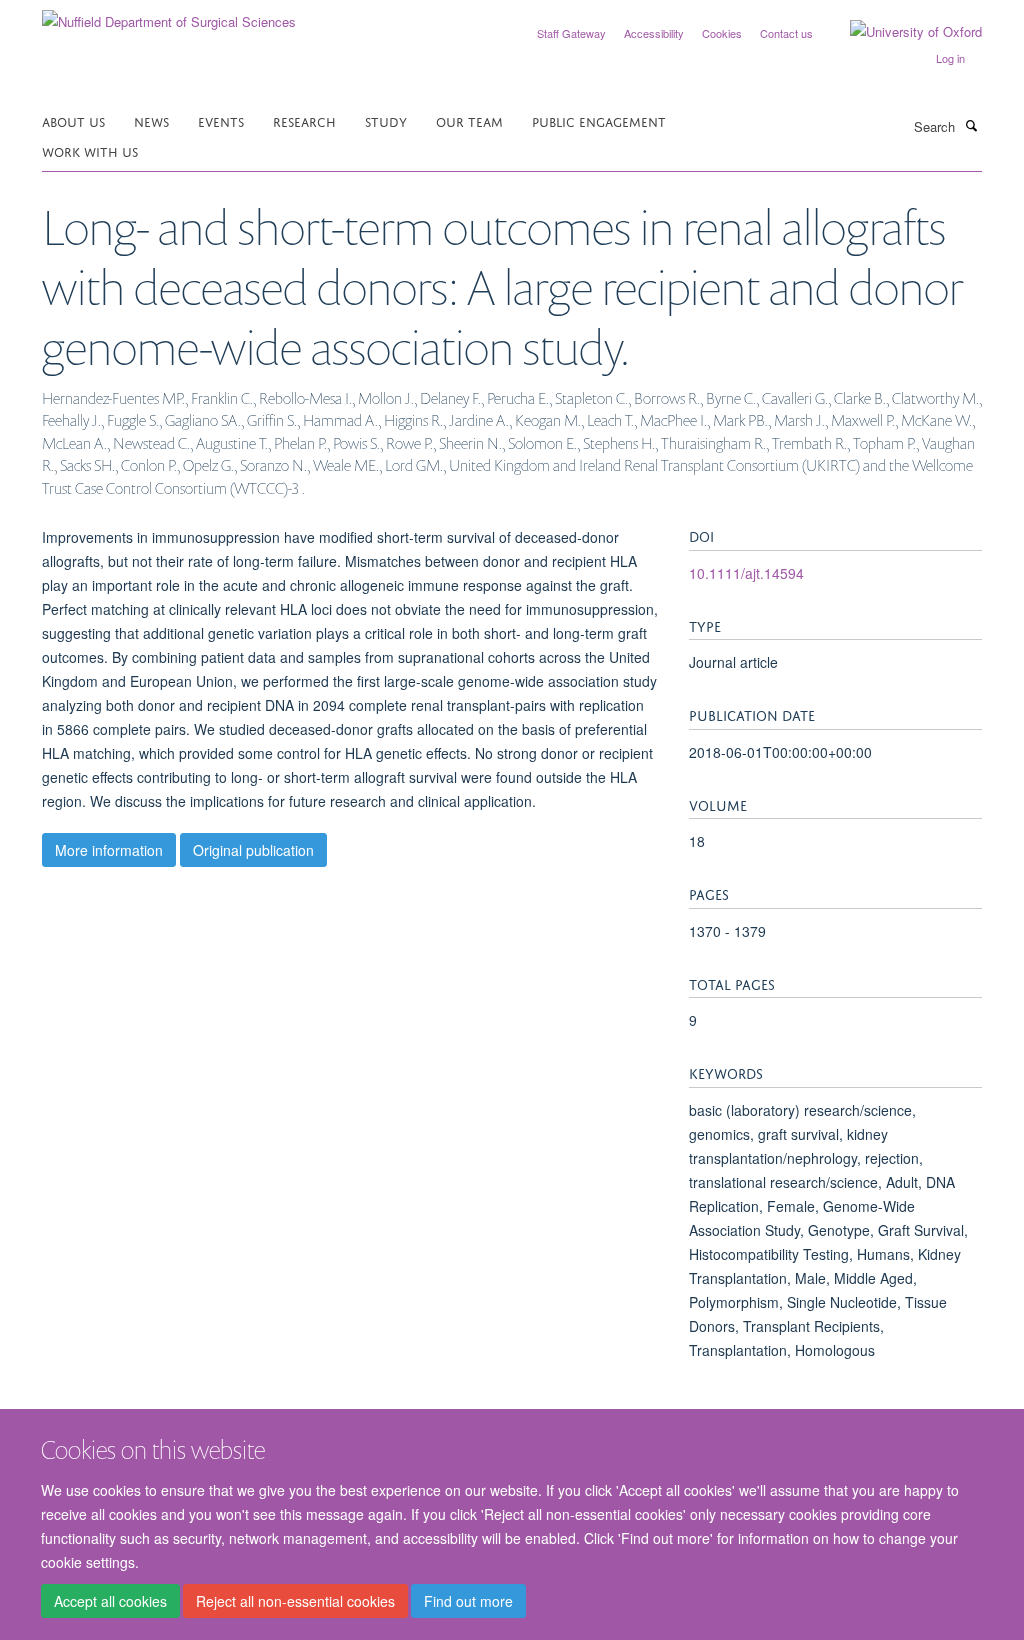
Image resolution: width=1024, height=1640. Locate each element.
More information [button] (109, 850)
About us (73, 120)
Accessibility (654, 33)
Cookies (722, 33)
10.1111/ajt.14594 (746, 573)
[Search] (971, 125)
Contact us (786, 33)
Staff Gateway (571, 33)
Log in (950, 58)
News (151, 120)
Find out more (468, 1601)
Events (221, 120)
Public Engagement (599, 120)
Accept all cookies (110, 1601)
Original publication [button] (253, 850)
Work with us (90, 150)
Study (386, 120)
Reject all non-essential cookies (295, 1601)
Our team (469, 120)
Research (304, 120)
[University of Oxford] (901, 32)
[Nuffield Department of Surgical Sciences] (169, 14)
